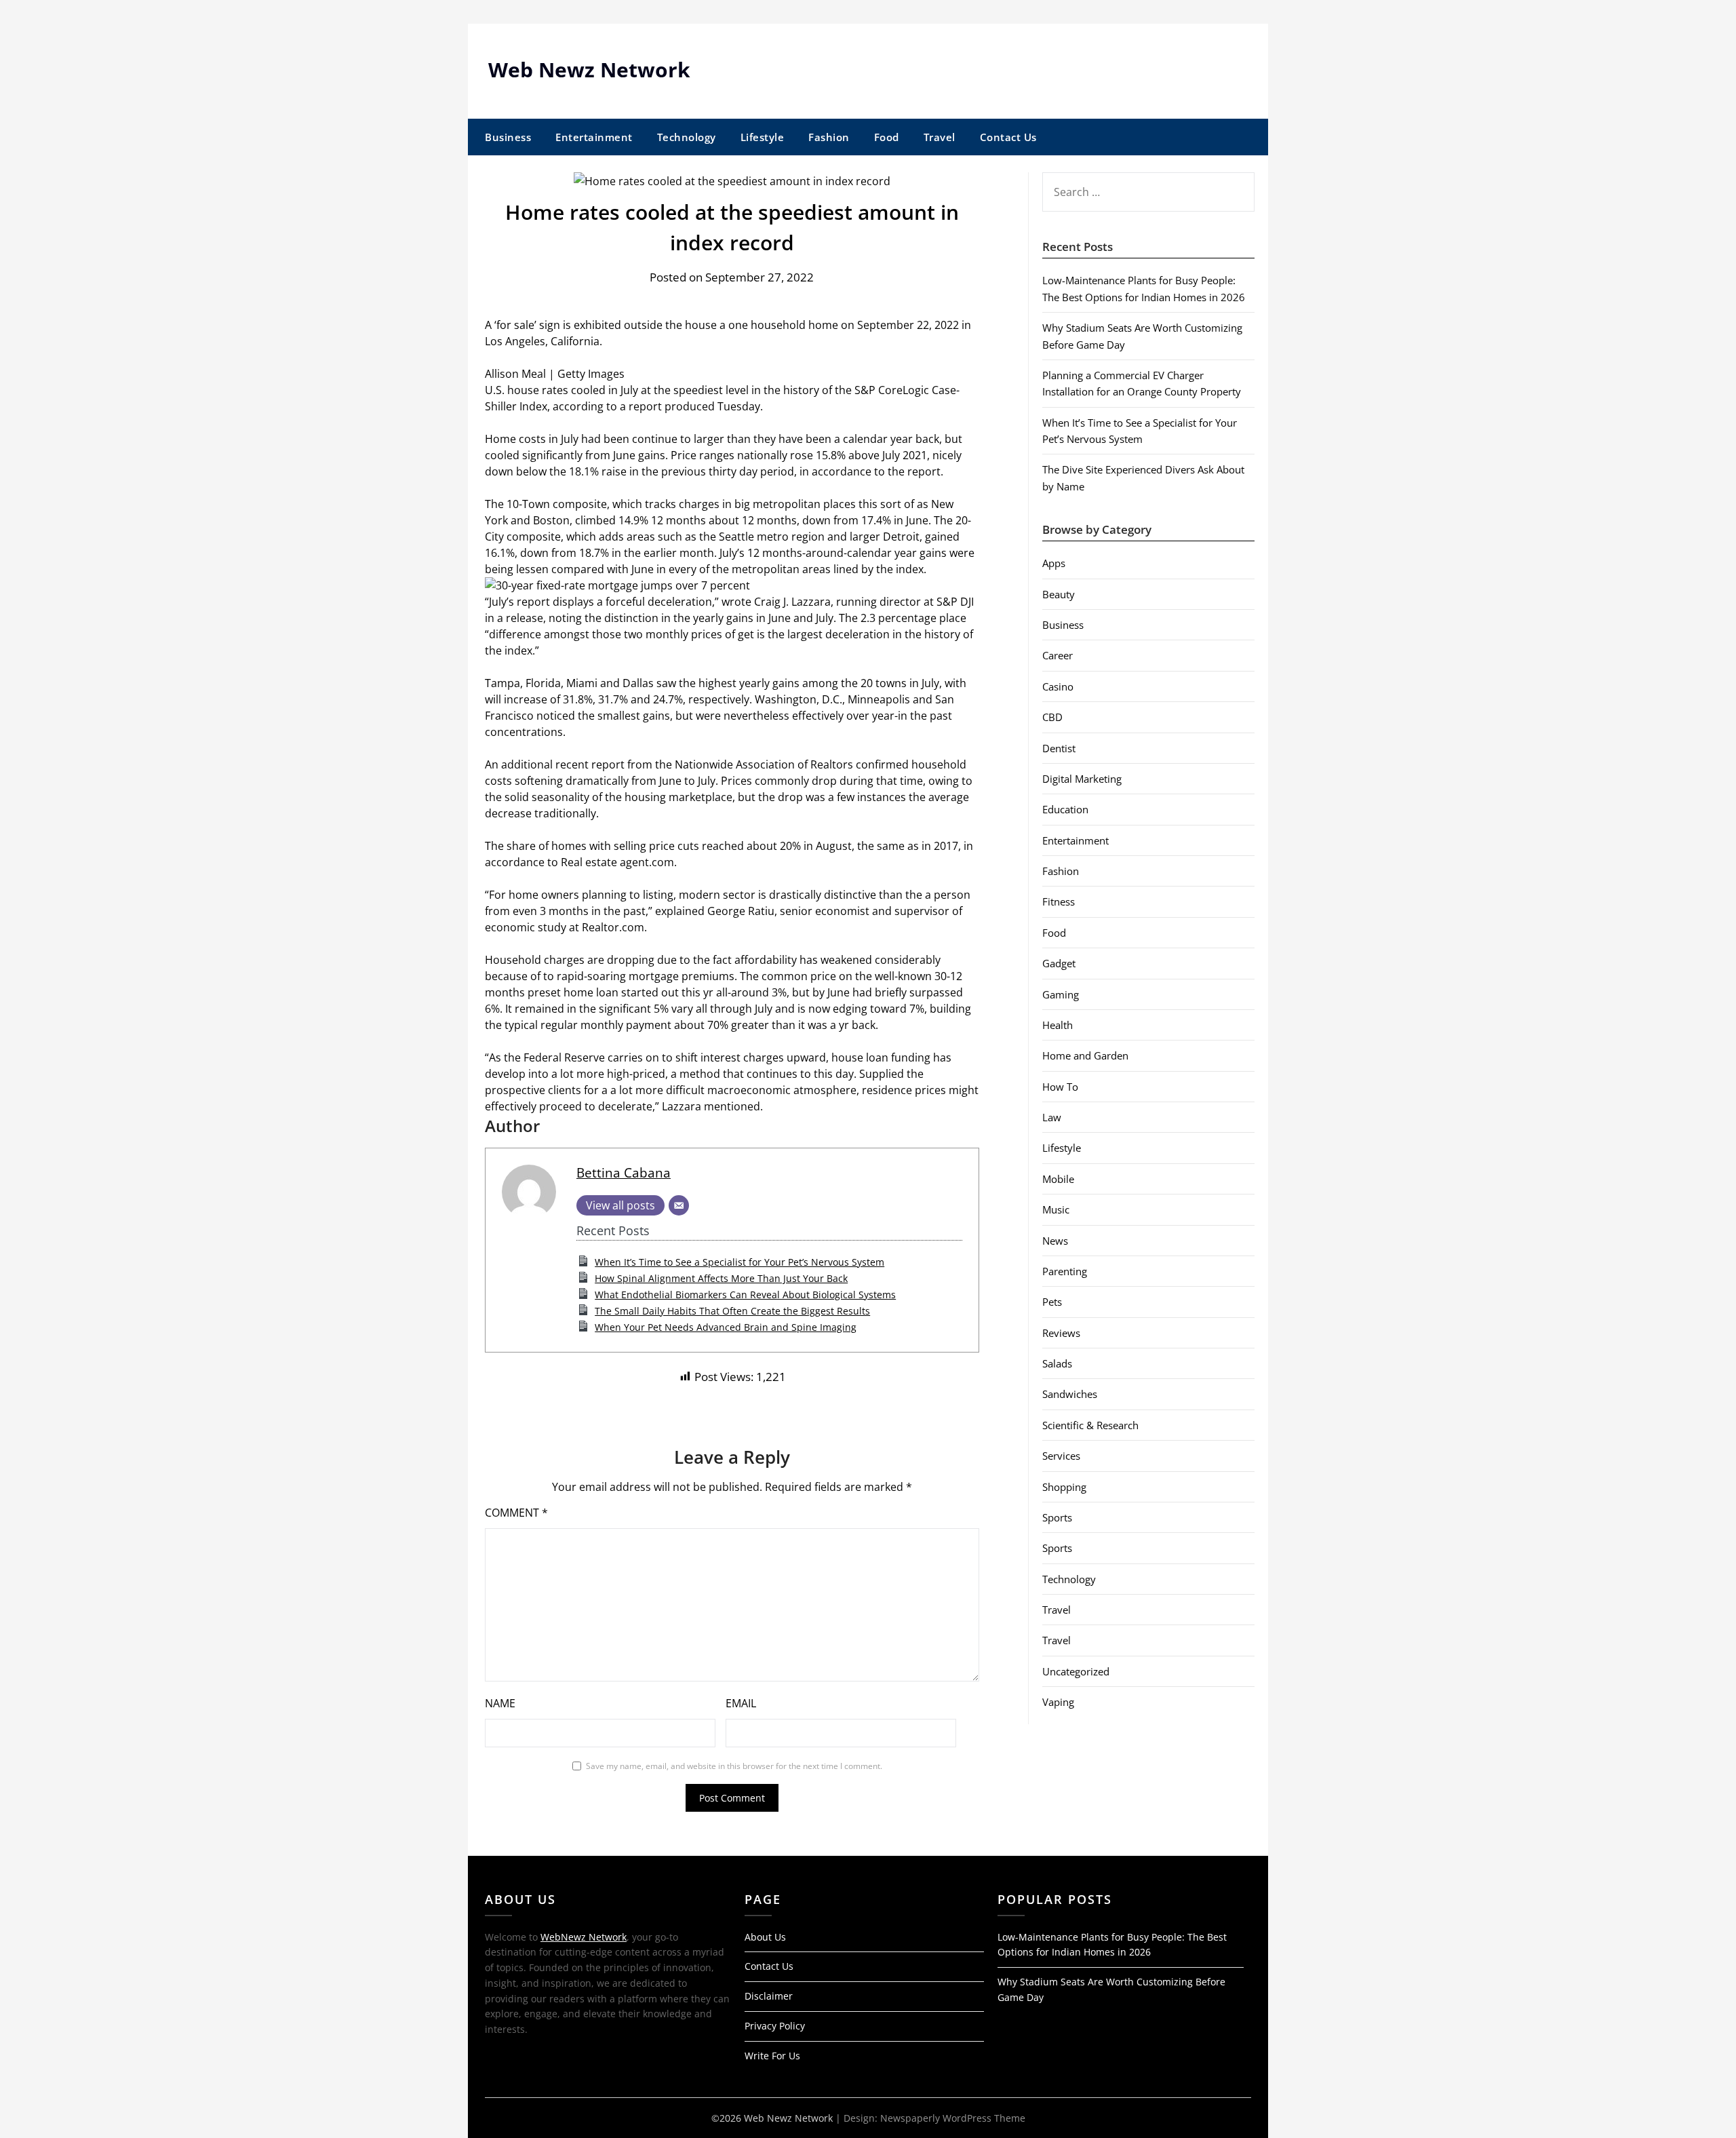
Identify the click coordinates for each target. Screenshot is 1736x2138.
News (1055, 1241)
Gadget (1059, 963)
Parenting (1065, 1271)
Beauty (1059, 594)
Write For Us (772, 2056)
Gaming (1061, 994)
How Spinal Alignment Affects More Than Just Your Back (721, 1278)
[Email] (679, 1205)
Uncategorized (1076, 1671)
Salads (1057, 1363)
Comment (516, 1513)
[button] (732, 585)
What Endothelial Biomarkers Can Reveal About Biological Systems (745, 1295)
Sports (1057, 1517)
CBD (1052, 717)
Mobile (1058, 1179)
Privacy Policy (775, 2026)
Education (1065, 809)
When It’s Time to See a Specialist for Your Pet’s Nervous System (739, 1262)
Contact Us (1008, 137)
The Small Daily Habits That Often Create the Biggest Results (732, 1311)
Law (1052, 1117)
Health (1058, 1025)
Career (1058, 655)
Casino (1058, 686)
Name (500, 1703)
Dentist (1059, 748)
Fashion (829, 137)
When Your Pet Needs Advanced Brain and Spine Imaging (726, 1327)
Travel (940, 137)
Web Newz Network (589, 70)
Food (887, 137)
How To (1060, 1087)
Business (508, 137)
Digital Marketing (1082, 779)
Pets (1052, 1302)
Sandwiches (1070, 1394)
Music (1056, 1209)
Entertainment (594, 137)
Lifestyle (763, 137)
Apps (1054, 563)
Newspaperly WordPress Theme (953, 2118)
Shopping (1064, 1487)
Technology (687, 137)
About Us (765, 1937)
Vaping (1058, 1702)
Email (741, 1703)
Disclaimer (769, 1996)
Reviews (1061, 1333)
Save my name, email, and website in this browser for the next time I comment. (734, 1766)
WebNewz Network (584, 1937)
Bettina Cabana (624, 1172)
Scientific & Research (1090, 1425)
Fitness (1059, 901)
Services (1061, 1456)
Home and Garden (1085, 1055)
